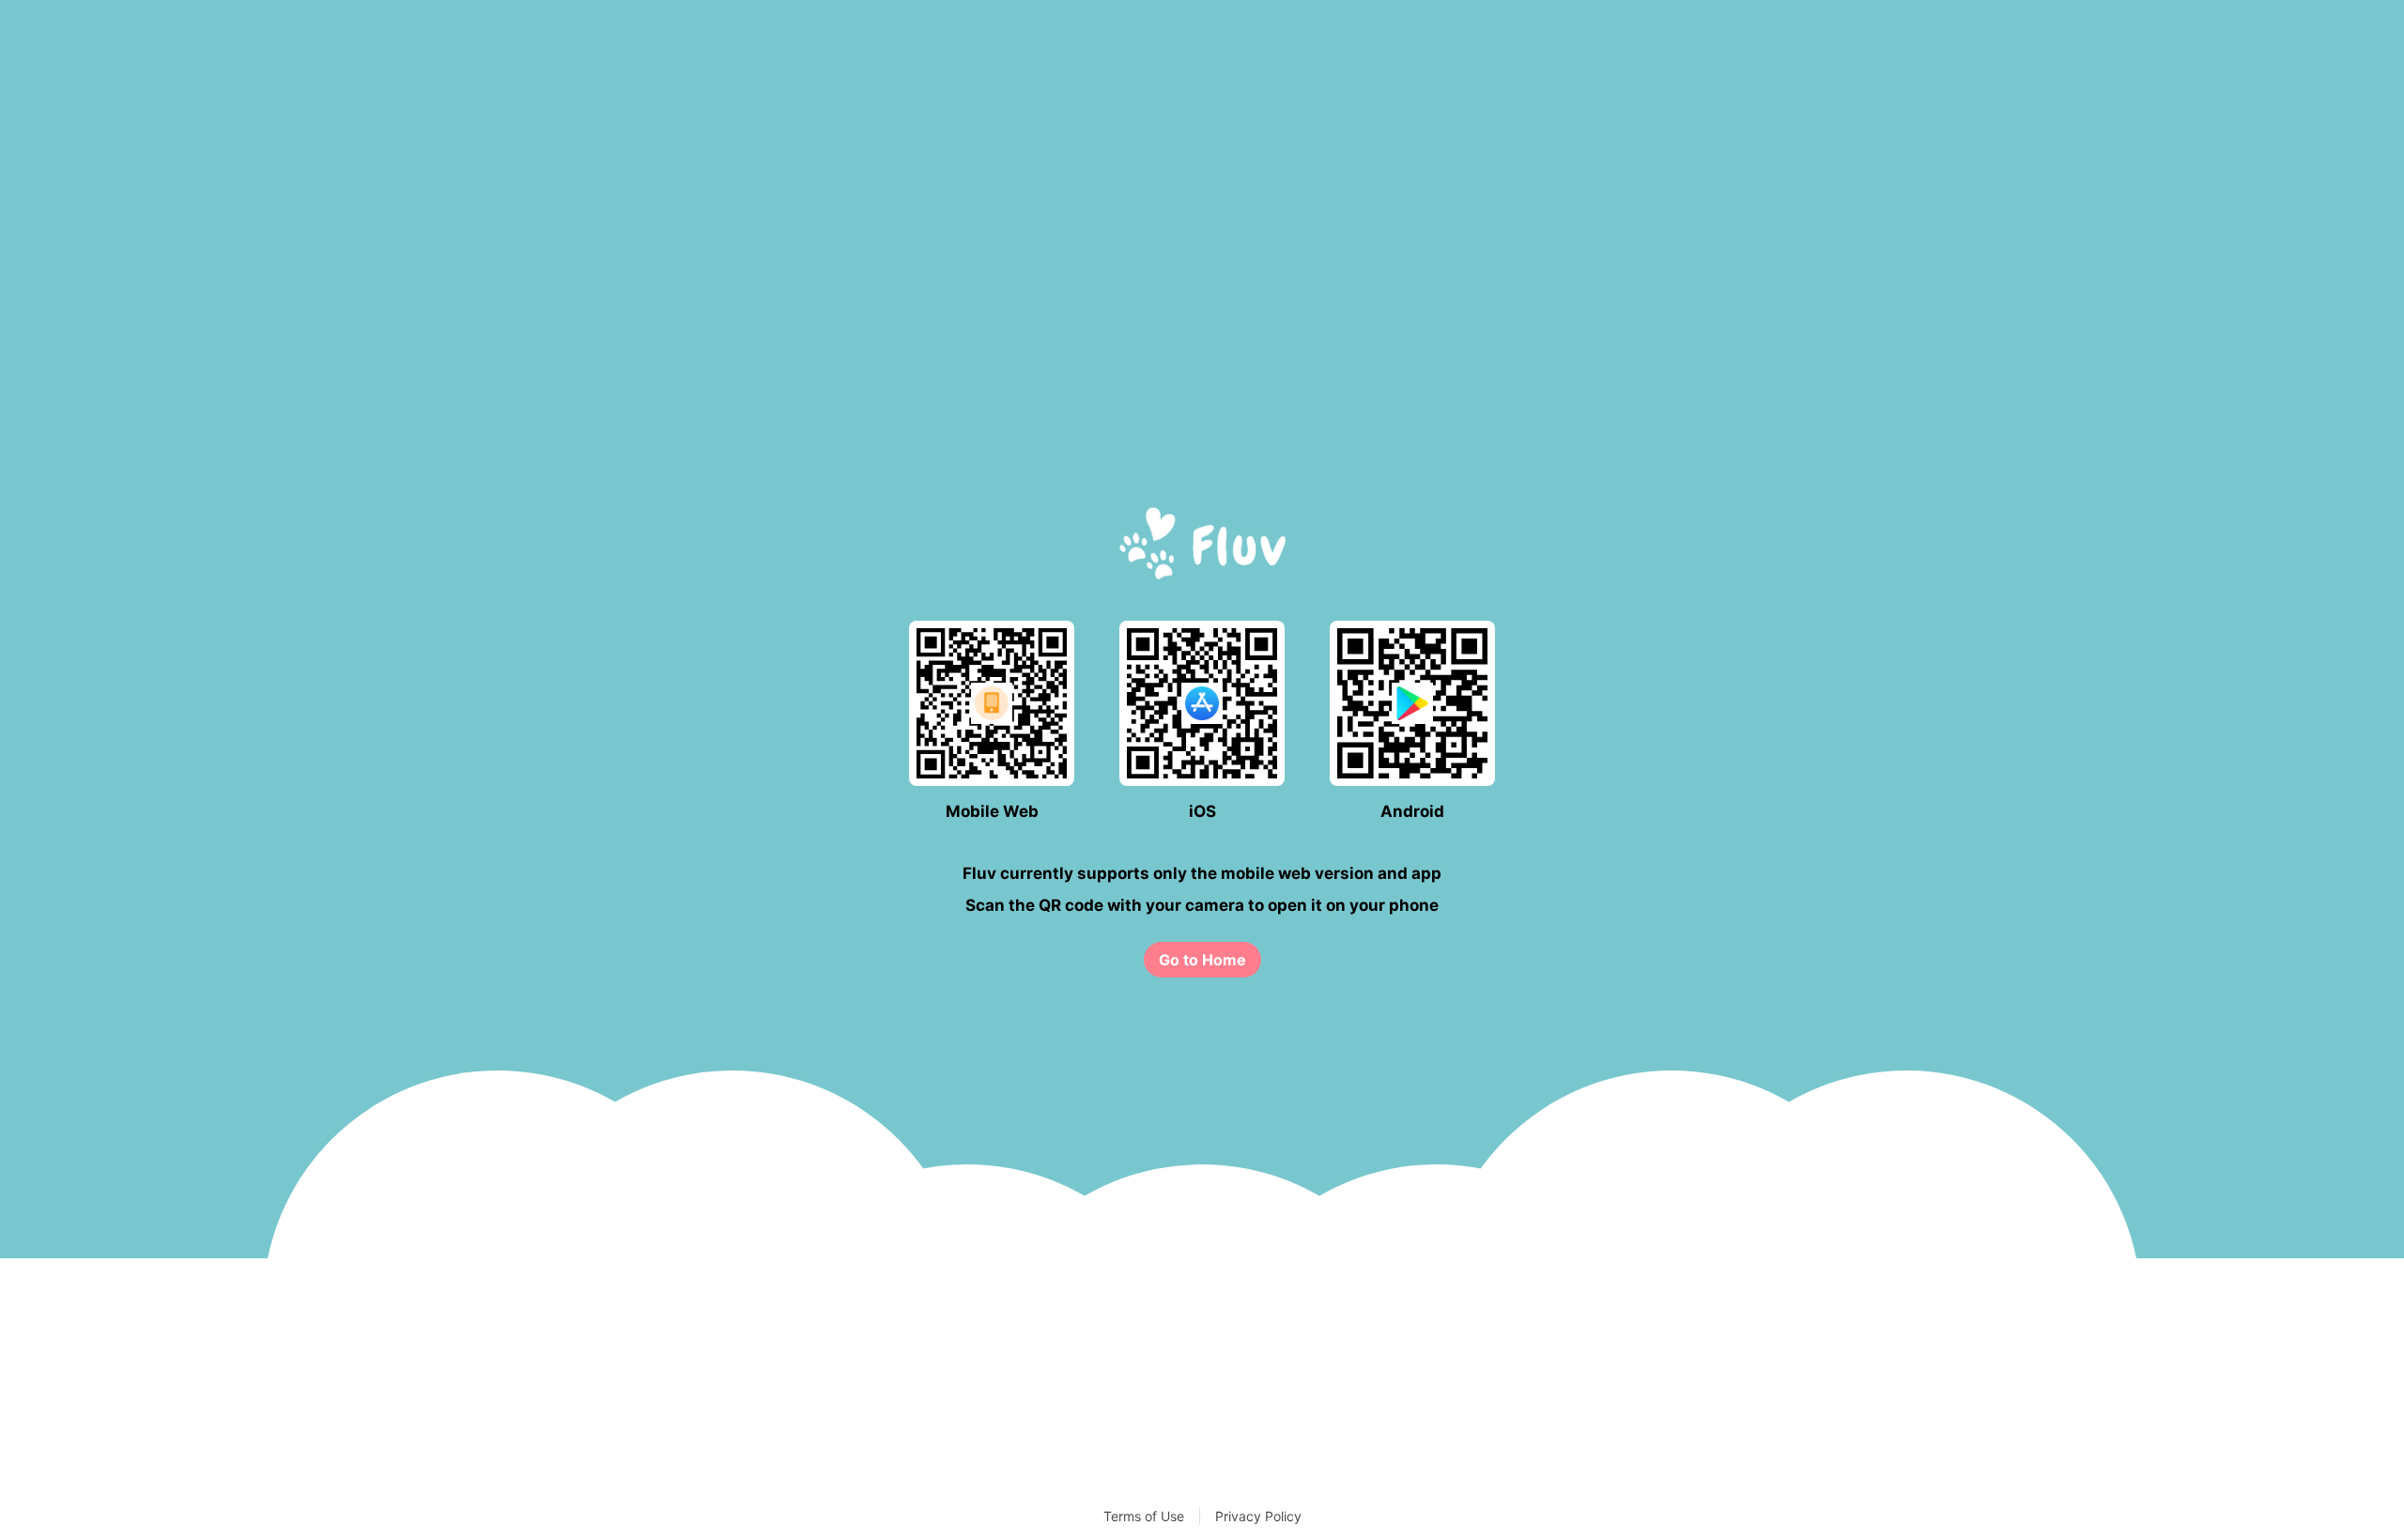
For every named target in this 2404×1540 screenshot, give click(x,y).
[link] (1202, 960)
